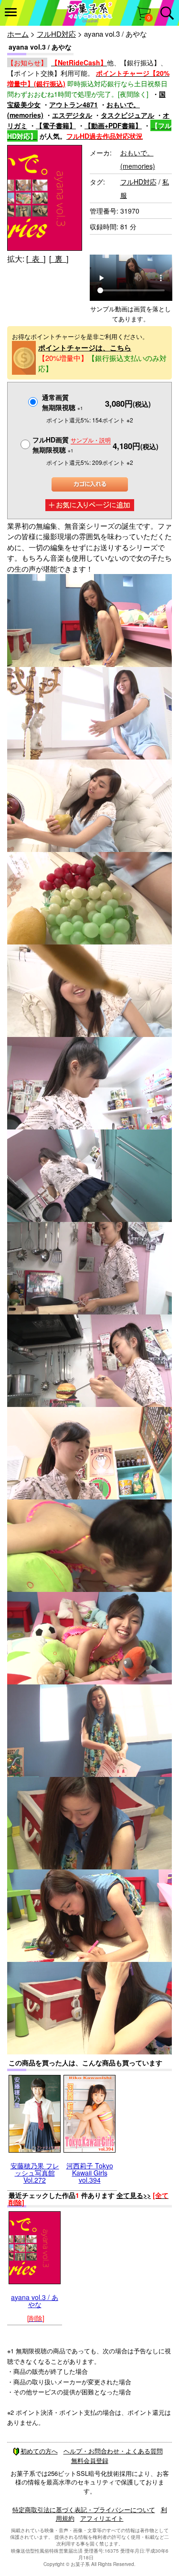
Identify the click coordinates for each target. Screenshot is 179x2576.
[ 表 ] (36, 259)
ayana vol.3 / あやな (35, 2301)
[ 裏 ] (59, 259)
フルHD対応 (56, 34)
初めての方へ (39, 2451)
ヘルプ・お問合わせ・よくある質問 (113, 2451)
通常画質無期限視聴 (63, 402)
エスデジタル (72, 115)
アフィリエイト (102, 2518)
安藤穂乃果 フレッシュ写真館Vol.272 (35, 2173)
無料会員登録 (90, 2460)
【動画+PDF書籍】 (113, 125)
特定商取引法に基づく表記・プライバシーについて (84, 2509)
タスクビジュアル (127, 115)
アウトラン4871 (74, 104)
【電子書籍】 (56, 125)
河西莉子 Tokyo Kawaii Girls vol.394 (90, 2173)
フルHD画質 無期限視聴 (72, 445)
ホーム (18, 34)
